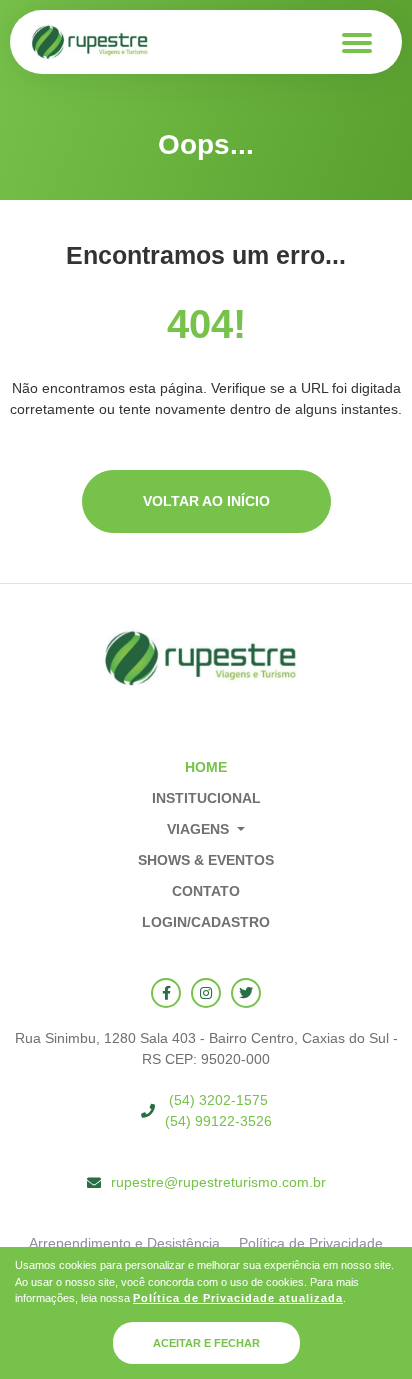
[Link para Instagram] (206, 993)
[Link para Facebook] (166, 993)
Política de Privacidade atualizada (238, 1298)
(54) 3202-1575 (218, 1100)
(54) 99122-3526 (218, 1121)
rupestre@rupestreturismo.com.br (218, 1182)
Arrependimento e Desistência (124, 1243)
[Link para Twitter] (246, 993)
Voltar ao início (206, 501)
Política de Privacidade (311, 1243)
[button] (206, 830)
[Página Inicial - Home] (90, 42)
